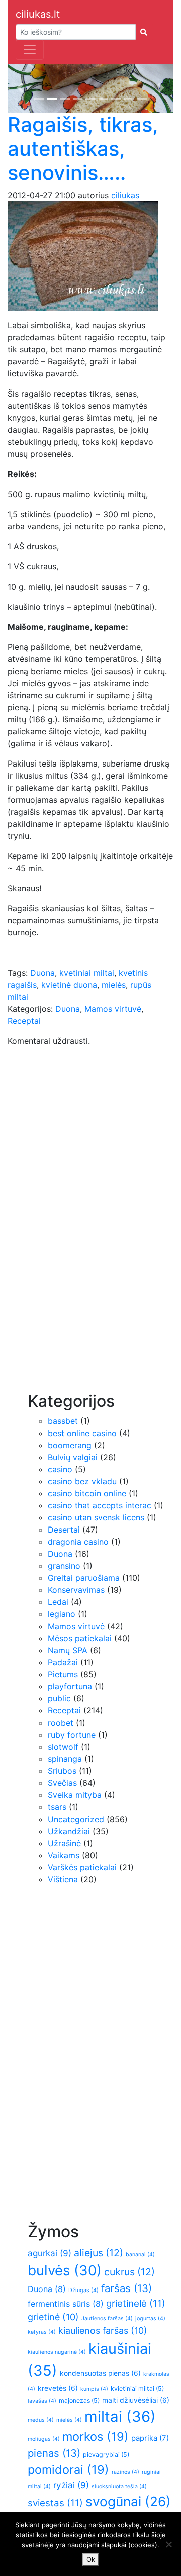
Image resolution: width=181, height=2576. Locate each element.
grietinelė (136, 2303)
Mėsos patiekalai (80, 1638)
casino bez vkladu (82, 1481)
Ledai (58, 1602)
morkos (96, 2437)
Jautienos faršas (107, 2318)
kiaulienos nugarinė (57, 2352)
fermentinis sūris (66, 2304)
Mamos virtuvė (113, 1009)
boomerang (70, 1445)
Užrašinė (64, 1843)
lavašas (42, 2401)
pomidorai (68, 2470)
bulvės (65, 2270)
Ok (91, 2559)
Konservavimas (76, 1590)
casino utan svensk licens (96, 1517)
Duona (42, 973)
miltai (120, 2416)
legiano (62, 1614)
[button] (20, 88)
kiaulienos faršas (103, 2330)
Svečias (62, 1783)
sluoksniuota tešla (119, 2486)
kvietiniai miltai (137, 2388)
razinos (125, 2472)
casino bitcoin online (87, 1493)
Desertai (64, 1530)
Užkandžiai (69, 1831)
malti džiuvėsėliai (136, 2400)
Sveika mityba (75, 1795)
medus (41, 2420)
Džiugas (83, 2290)
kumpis (94, 2389)
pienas (54, 2453)
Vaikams (64, 1855)
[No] (168, 2544)
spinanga (65, 1759)
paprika (150, 2438)
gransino (64, 1566)
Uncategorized (76, 1819)
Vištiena (63, 1879)
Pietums (63, 1674)
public (59, 1698)
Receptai (24, 1021)
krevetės (58, 2388)
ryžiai (71, 2485)
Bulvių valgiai (73, 1457)
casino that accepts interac (100, 1505)
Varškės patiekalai (82, 1867)
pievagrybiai (106, 2455)
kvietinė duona (69, 985)
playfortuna (70, 1686)
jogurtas (150, 2318)
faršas (126, 2288)
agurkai (50, 2253)
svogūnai (128, 2501)
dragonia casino (78, 1542)
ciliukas (125, 195)
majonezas (79, 2400)
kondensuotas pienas (100, 2373)
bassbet (63, 1421)
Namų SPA (68, 1650)
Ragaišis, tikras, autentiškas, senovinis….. (83, 149)
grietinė (53, 2317)
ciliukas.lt (38, 14)
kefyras (42, 2332)
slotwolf (63, 1747)
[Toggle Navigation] (30, 50)
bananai (140, 2255)
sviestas (55, 2503)
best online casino (82, 1433)
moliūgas (44, 2439)
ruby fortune (72, 1735)
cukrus (129, 2272)
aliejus (99, 2253)
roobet (61, 1723)
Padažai (63, 1662)
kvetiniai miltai (87, 973)
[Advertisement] (68, 1230)
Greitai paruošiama (84, 1578)
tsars (57, 1807)
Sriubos (62, 1771)
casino (60, 1469)
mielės (114, 985)
